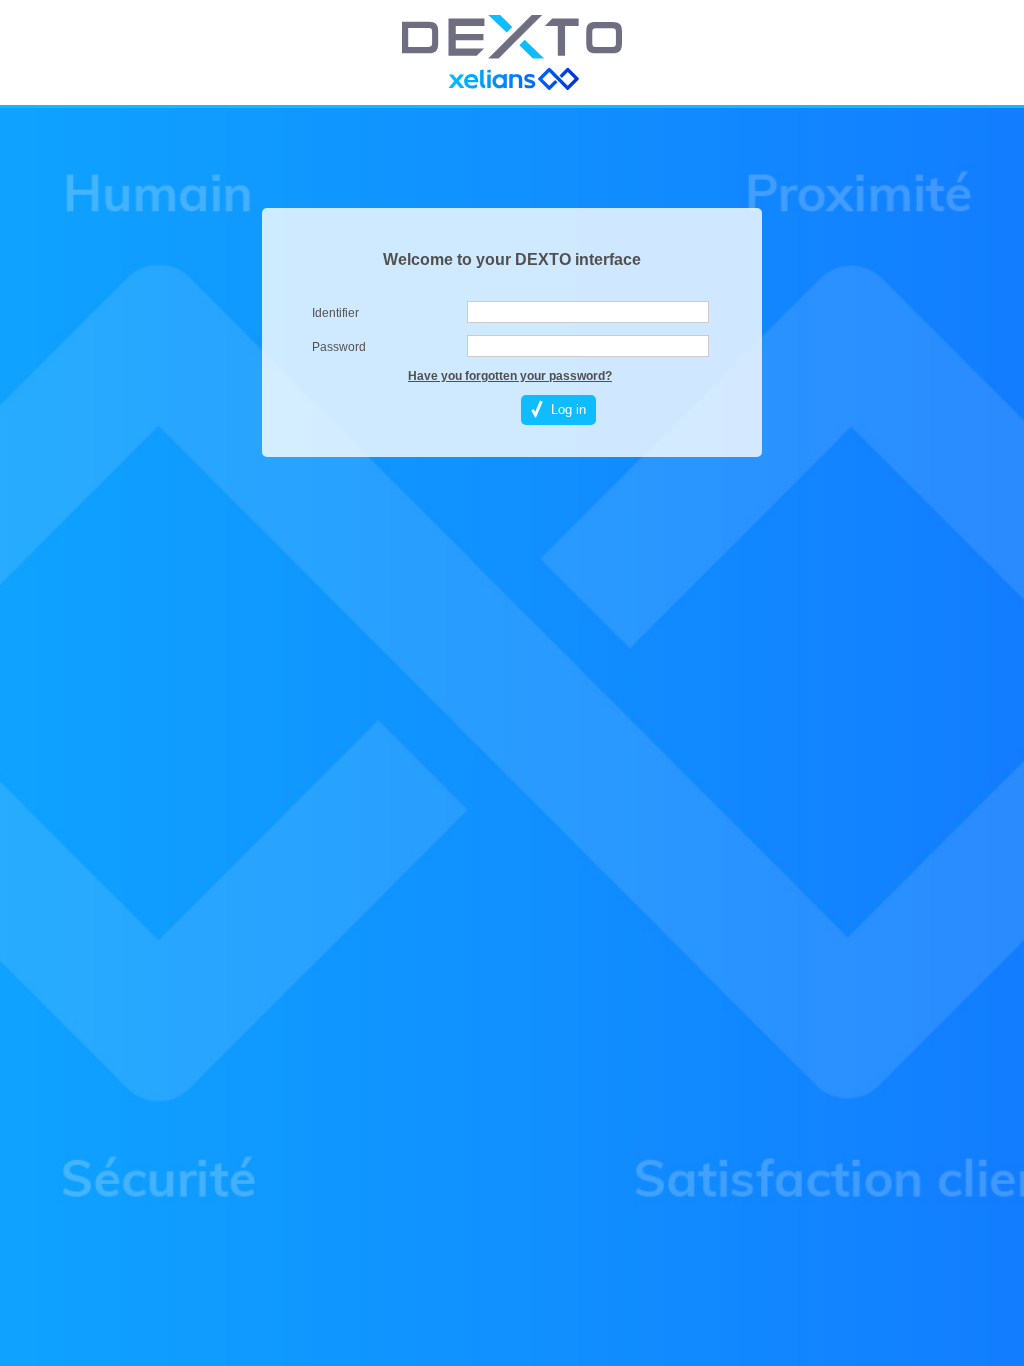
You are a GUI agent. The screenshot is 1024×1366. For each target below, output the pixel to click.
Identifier (335, 313)
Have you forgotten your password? (510, 376)
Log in (568, 409)
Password (339, 347)
